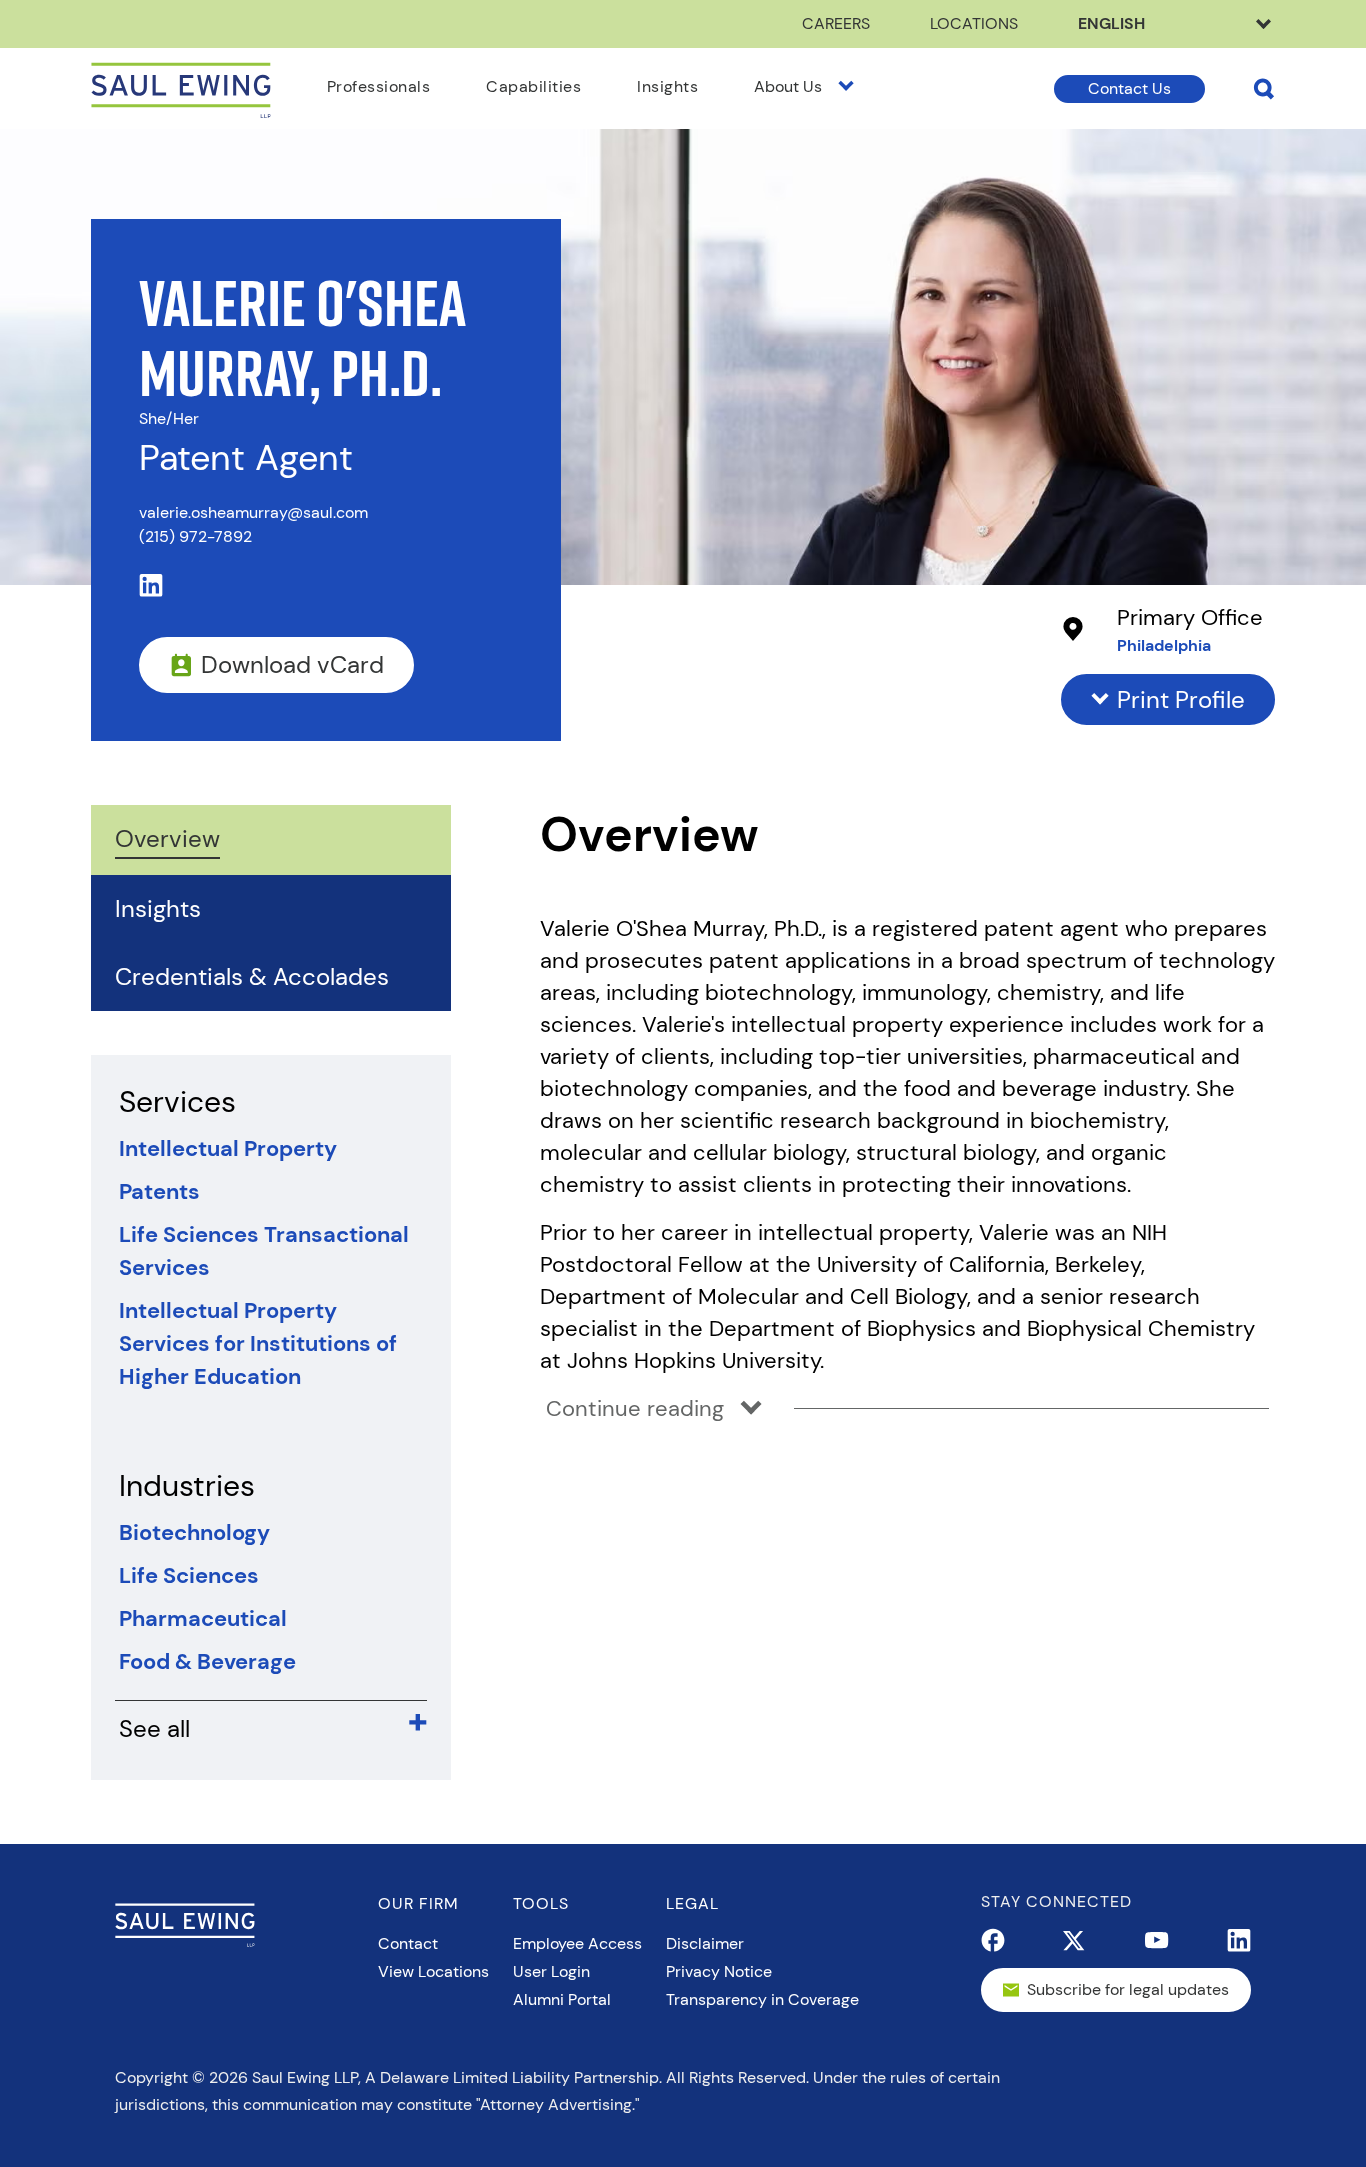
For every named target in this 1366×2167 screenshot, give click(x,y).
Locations (974, 23)
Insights (667, 86)
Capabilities (533, 86)
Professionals (379, 86)
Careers (836, 23)
